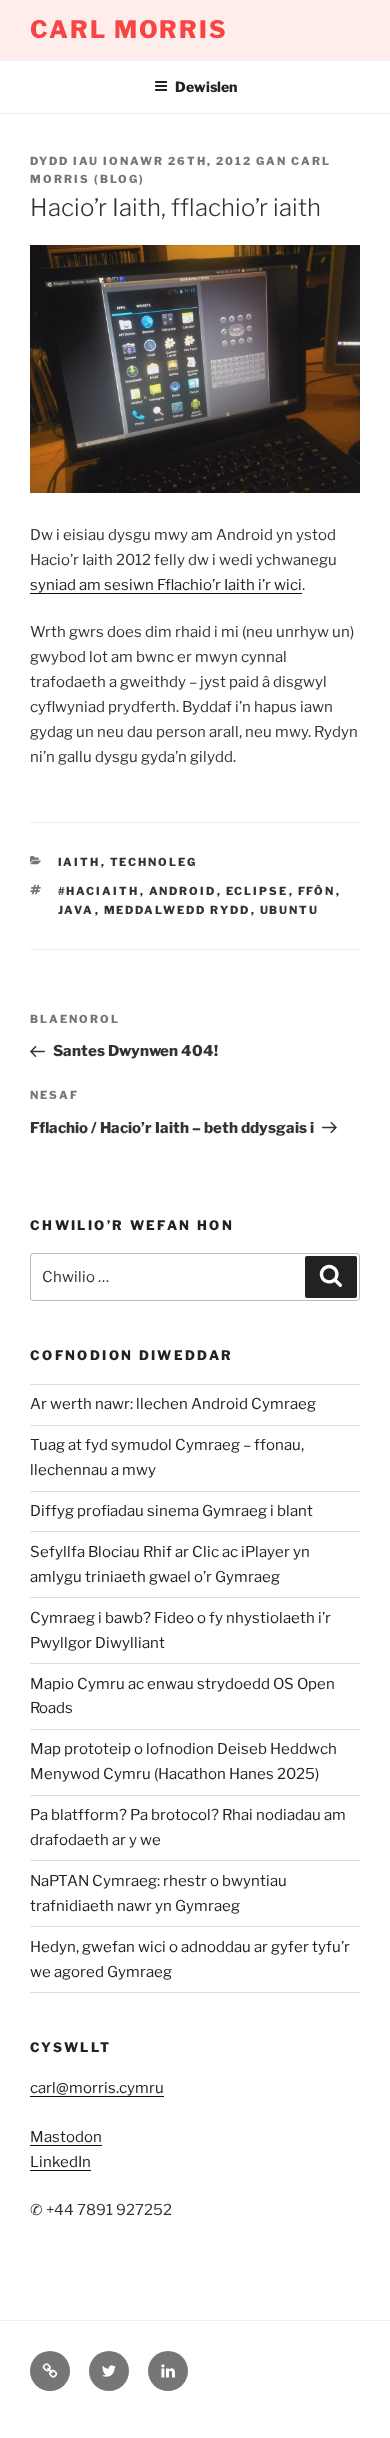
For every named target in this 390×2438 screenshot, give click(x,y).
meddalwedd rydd (177, 910)
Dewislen (206, 86)
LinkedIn (60, 2162)
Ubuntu (290, 910)
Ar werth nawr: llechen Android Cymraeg (173, 1404)
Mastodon (66, 2137)
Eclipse (257, 891)
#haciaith (99, 891)
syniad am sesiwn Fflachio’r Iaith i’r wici (166, 585)
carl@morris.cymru (97, 2088)
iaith (79, 862)
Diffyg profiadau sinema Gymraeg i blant (171, 1511)
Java (76, 910)
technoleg (154, 862)
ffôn (317, 891)
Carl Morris (129, 29)
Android (183, 891)
